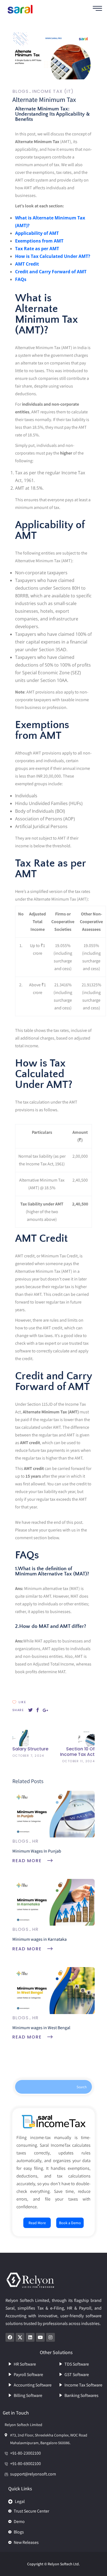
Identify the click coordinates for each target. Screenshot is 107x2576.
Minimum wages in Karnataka (40, 1939)
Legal (20, 2501)
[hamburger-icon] (97, 9)
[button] (54, 2500)
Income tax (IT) (53, 91)
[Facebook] (10, 2337)
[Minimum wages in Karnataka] (54, 1902)
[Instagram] (50, 2337)
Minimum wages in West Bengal (41, 2028)
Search (82, 2087)
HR (35, 1841)
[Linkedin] (30, 2337)
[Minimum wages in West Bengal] (54, 1990)
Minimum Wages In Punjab (37, 1851)
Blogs (20, 91)
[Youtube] (40, 2337)
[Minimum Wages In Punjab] (54, 1814)
